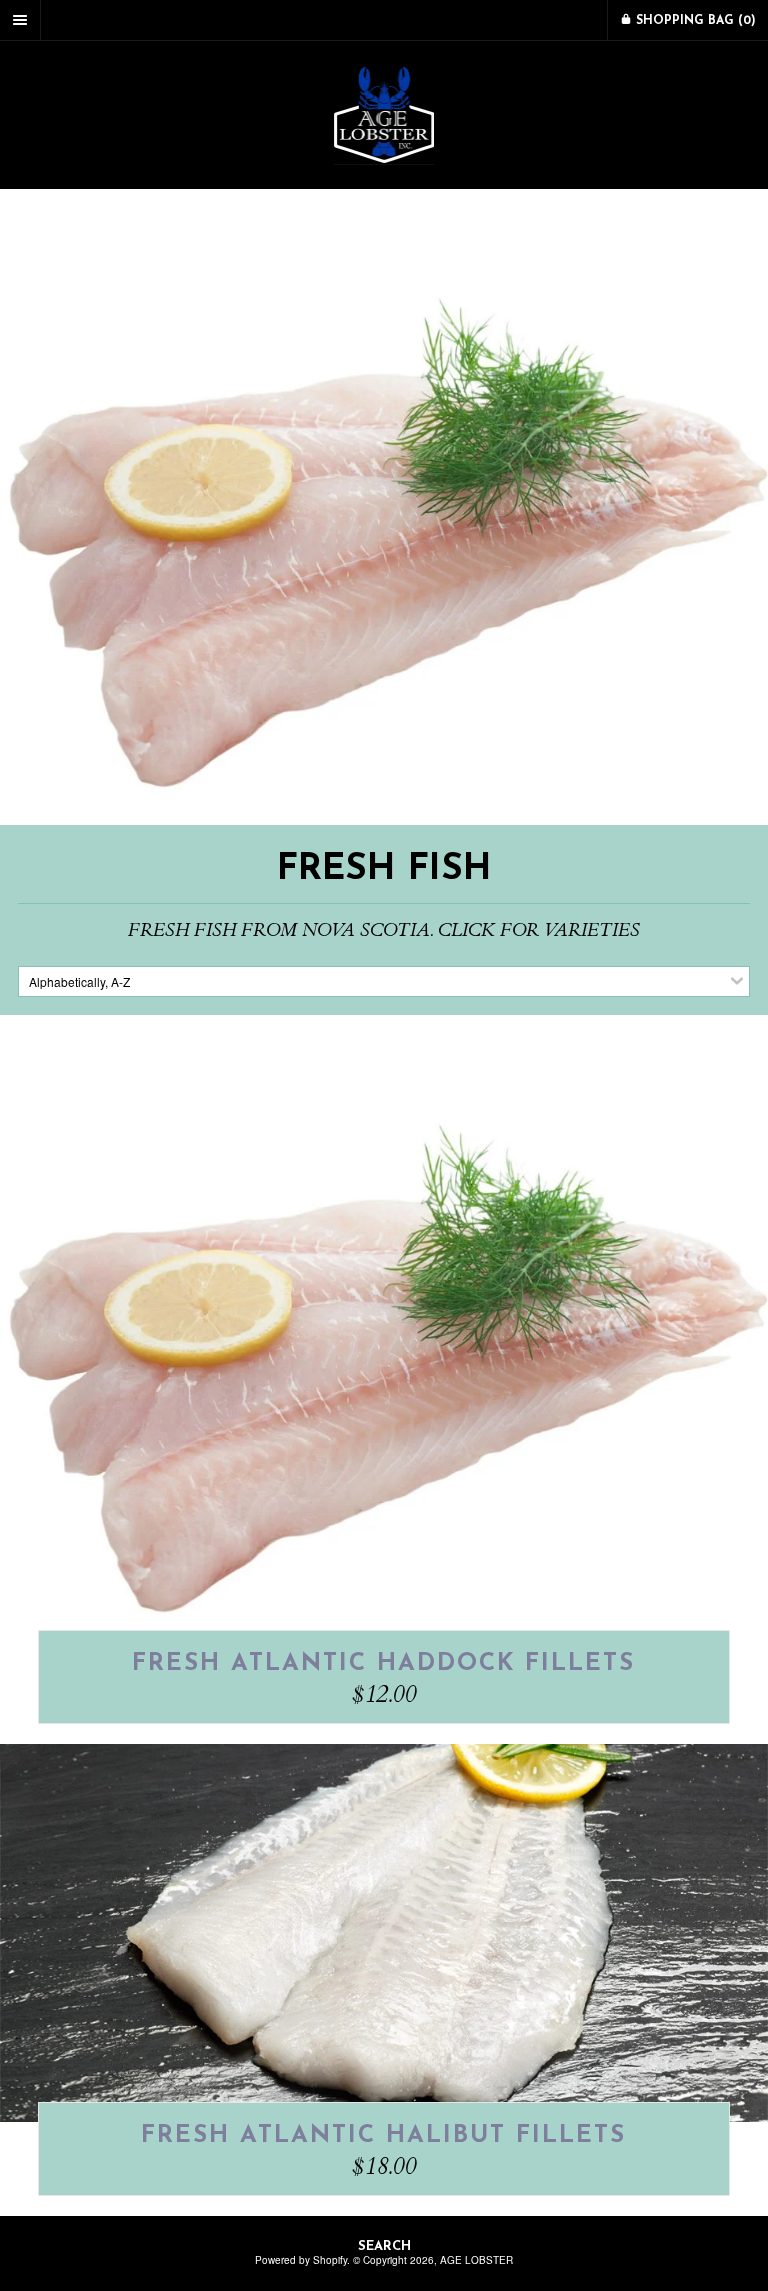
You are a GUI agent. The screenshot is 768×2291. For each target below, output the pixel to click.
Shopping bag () (694, 21)
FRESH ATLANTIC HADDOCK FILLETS (383, 1664)
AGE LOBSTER (476, 2260)
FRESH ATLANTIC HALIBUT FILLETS (383, 2136)
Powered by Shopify (301, 2260)
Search (384, 2246)
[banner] (384, 115)
